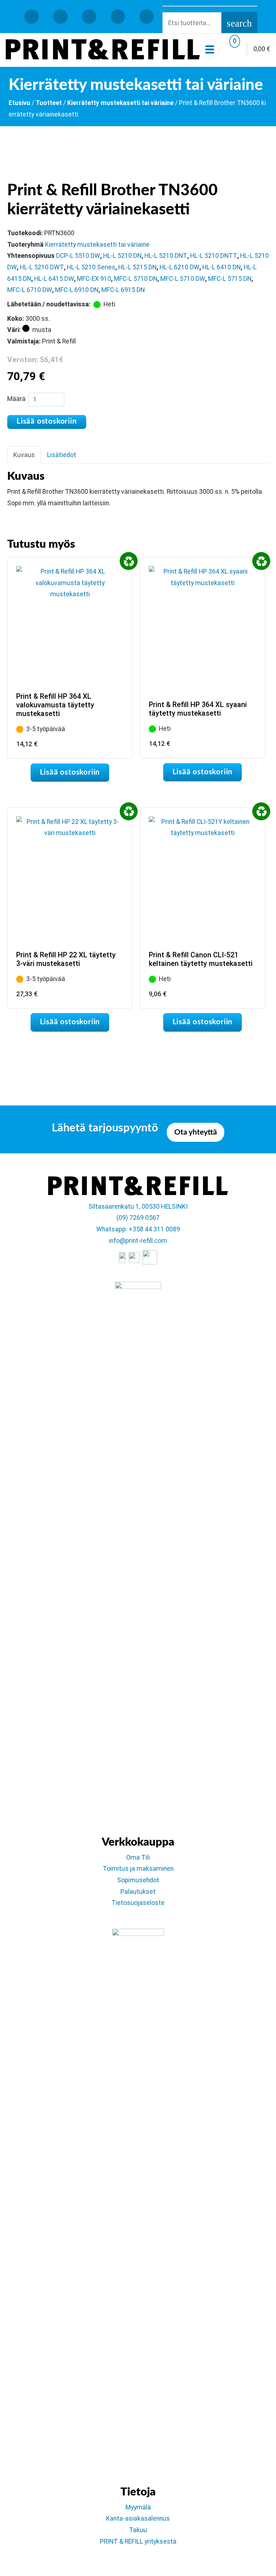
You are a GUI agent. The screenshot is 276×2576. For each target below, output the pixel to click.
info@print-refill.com (138, 1241)
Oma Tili (138, 1857)
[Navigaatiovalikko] (210, 49)
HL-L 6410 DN (222, 267)
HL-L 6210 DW (180, 267)
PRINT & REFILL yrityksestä (138, 2541)
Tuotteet (49, 103)
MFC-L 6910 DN (77, 290)
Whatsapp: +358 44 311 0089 (138, 1229)
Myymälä (138, 2507)
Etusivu (19, 103)
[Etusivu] (103, 49)
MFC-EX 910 (94, 279)
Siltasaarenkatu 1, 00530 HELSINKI (138, 1207)
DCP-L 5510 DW (78, 256)
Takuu (138, 2530)
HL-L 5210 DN (122, 256)
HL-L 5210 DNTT (214, 256)
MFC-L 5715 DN (230, 279)
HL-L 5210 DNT (166, 256)
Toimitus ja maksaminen (138, 1869)
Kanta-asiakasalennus (138, 2518)
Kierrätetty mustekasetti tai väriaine (120, 103)
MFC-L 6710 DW (30, 290)
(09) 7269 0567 (138, 1218)
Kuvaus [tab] (24, 455)
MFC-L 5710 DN (136, 279)
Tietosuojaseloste (138, 1903)
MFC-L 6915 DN (123, 290)
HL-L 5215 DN (137, 267)
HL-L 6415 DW (54, 279)
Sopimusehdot (138, 1880)
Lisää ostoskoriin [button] (70, 772)
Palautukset (138, 1892)
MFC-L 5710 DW (183, 279)
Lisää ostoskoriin (47, 421)
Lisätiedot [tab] (62, 455)
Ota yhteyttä (196, 1132)
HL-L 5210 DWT (42, 267)
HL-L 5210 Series (91, 267)
